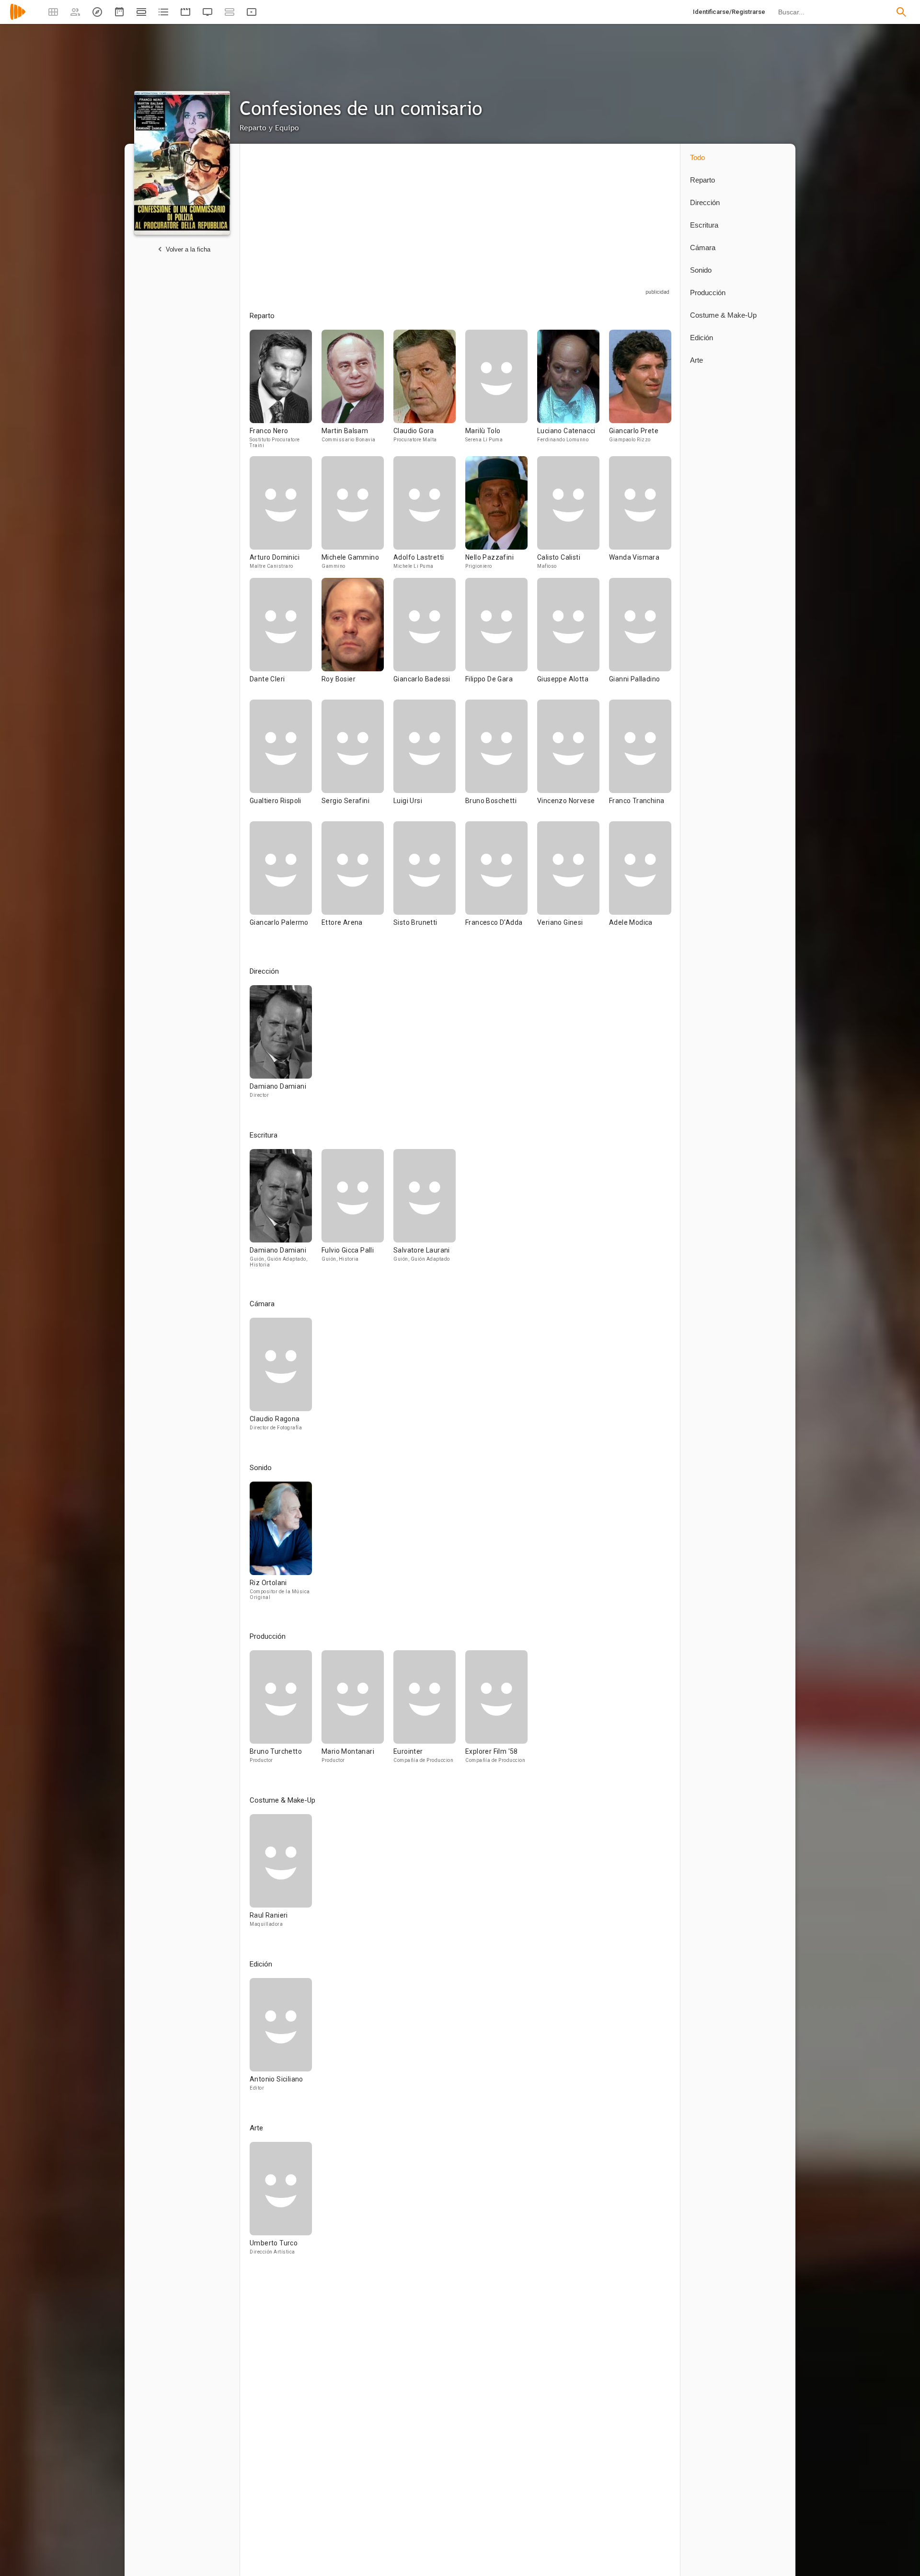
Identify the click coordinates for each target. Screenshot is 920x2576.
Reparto (702, 180)
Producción (708, 293)
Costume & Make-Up (723, 315)
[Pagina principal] (18, 18)
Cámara (703, 247)
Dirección (705, 202)
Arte (696, 360)
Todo (697, 157)
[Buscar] (901, 12)
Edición (701, 338)
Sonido (701, 270)
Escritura (704, 225)
